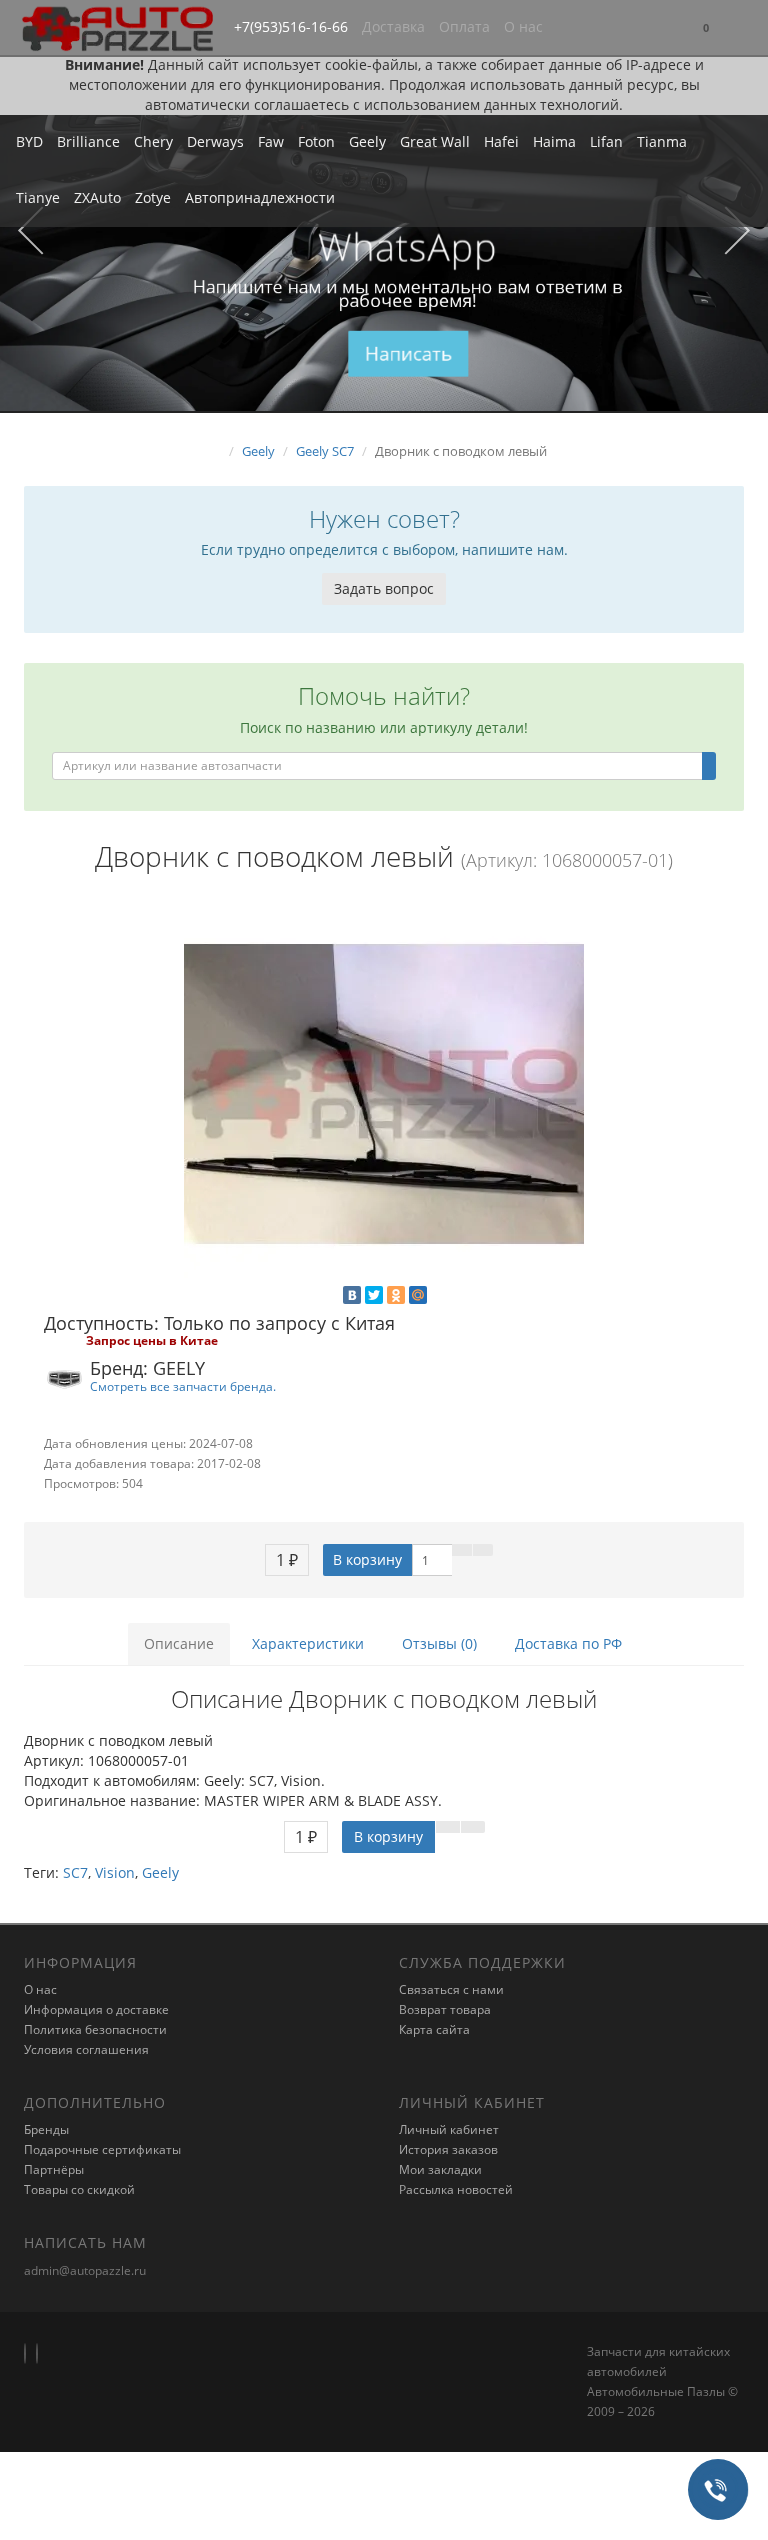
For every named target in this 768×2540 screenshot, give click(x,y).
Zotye (153, 197)
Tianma (662, 141)
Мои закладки (440, 2169)
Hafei (501, 141)
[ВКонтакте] (352, 1295)
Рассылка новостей (456, 2189)
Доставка (393, 26)
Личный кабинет (449, 2129)
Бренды (46, 2129)
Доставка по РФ (568, 1643)
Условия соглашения (86, 2049)
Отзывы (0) (439, 1643)
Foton (316, 141)
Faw (271, 141)
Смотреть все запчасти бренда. (183, 1386)
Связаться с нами (451, 1989)
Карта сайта (434, 2029)
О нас (523, 26)
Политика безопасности (95, 2029)
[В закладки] (462, 1550)
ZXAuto (97, 197)
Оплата (464, 26)
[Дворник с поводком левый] (384, 1094)
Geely (367, 141)
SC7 (75, 1872)
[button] (706, 28)
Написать (408, 353)
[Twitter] (374, 1295)
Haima (554, 141)
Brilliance (88, 141)
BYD (29, 141)
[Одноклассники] (396, 1295)
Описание (179, 1643)
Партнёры (54, 2169)
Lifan (606, 141)
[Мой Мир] (418, 1295)
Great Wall (435, 141)
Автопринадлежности (260, 197)
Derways (215, 141)
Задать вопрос (384, 588)
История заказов (448, 2149)
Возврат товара (445, 2009)
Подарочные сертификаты (102, 2149)
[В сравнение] (483, 1550)
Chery (153, 141)
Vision (115, 1872)
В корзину (367, 1559)
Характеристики (308, 1643)
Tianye (38, 197)
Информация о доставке (96, 2009)
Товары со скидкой (79, 2189)
